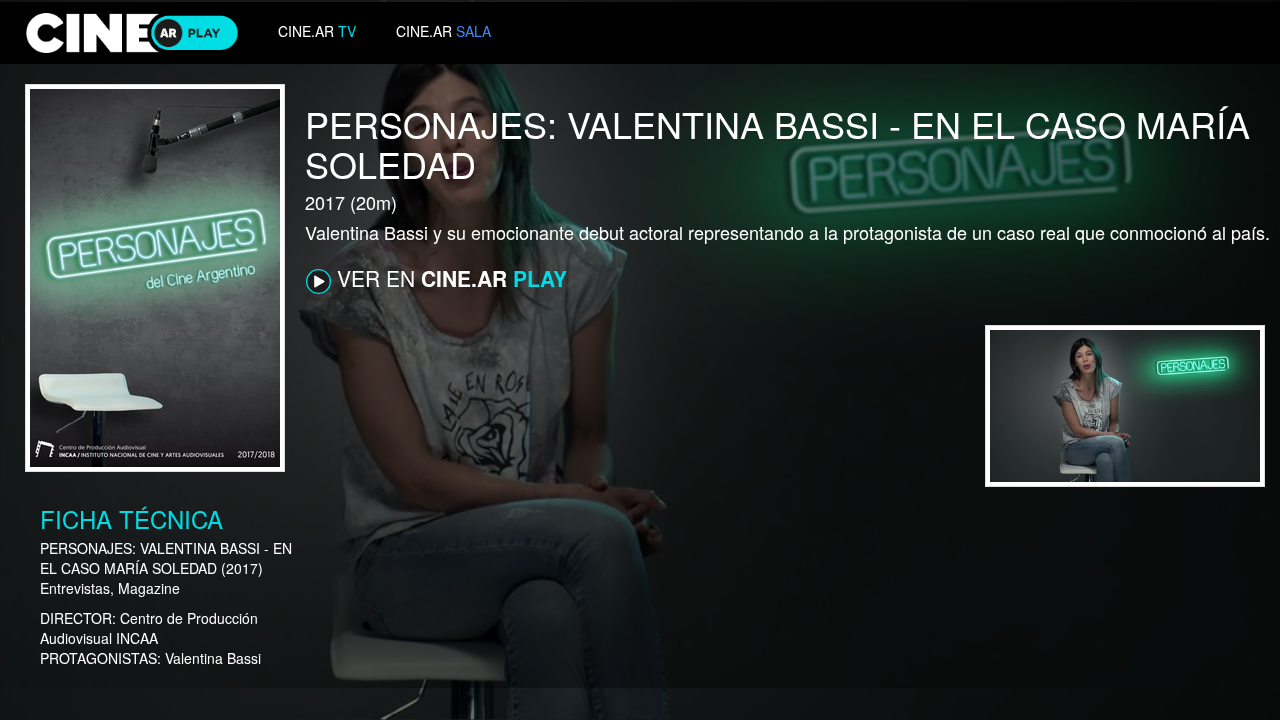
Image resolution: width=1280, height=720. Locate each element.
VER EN (449, 278)
